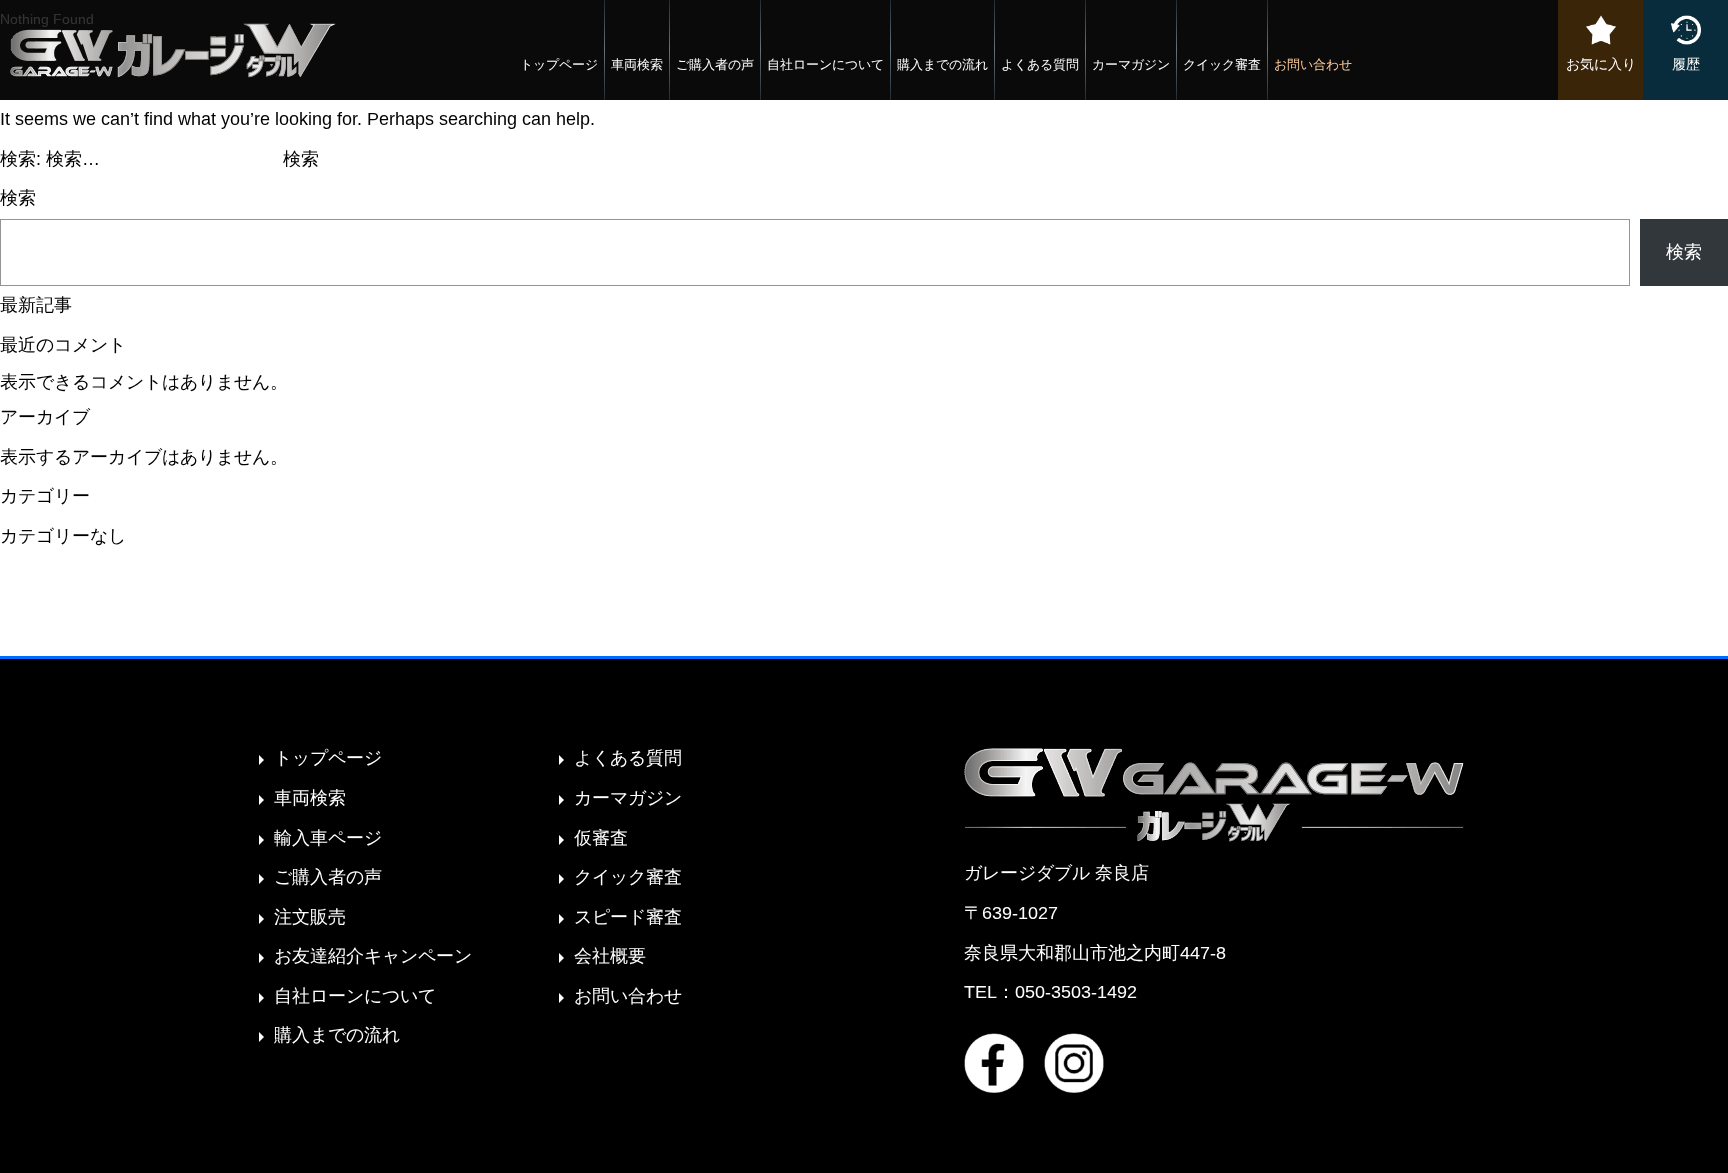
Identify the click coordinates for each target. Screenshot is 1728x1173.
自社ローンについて (825, 64)
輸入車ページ (328, 838)
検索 (18, 198)
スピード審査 (628, 917)
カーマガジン (1131, 64)
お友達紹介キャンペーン (373, 956)
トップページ (559, 64)
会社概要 (610, 956)
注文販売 (310, 917)
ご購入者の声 (715, 64)
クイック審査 (1222, 64)
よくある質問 (1040, 64)
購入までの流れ (942, 64)
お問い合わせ (1313, 64)
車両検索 (637, 64)
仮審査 (601, 838)
